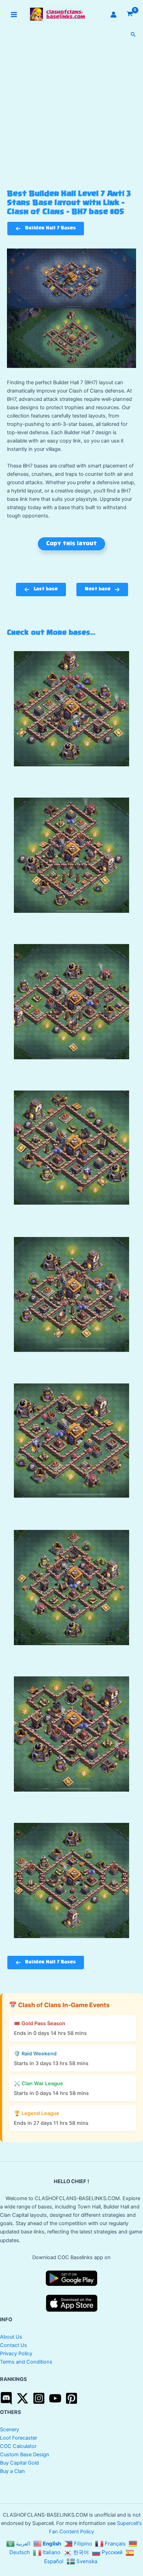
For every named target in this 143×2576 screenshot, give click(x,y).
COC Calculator (18, 2446)
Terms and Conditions (26, 2362)
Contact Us (14, 2345)
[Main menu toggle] (14, 15)
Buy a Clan (12, 2471)
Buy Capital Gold (19, 2463)
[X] (23, 2398)
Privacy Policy (16, 2354)
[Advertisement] (71, 115)
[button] (133, 35)
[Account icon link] (113, 15)
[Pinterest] (71, 2398)
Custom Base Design (25, 2455)
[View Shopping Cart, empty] (130, 14)
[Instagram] (39, 2398)
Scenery (10, 2430)
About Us (11, 2337)
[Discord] (6, 2398)
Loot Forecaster (19, 2438)
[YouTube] (55, 2398)
